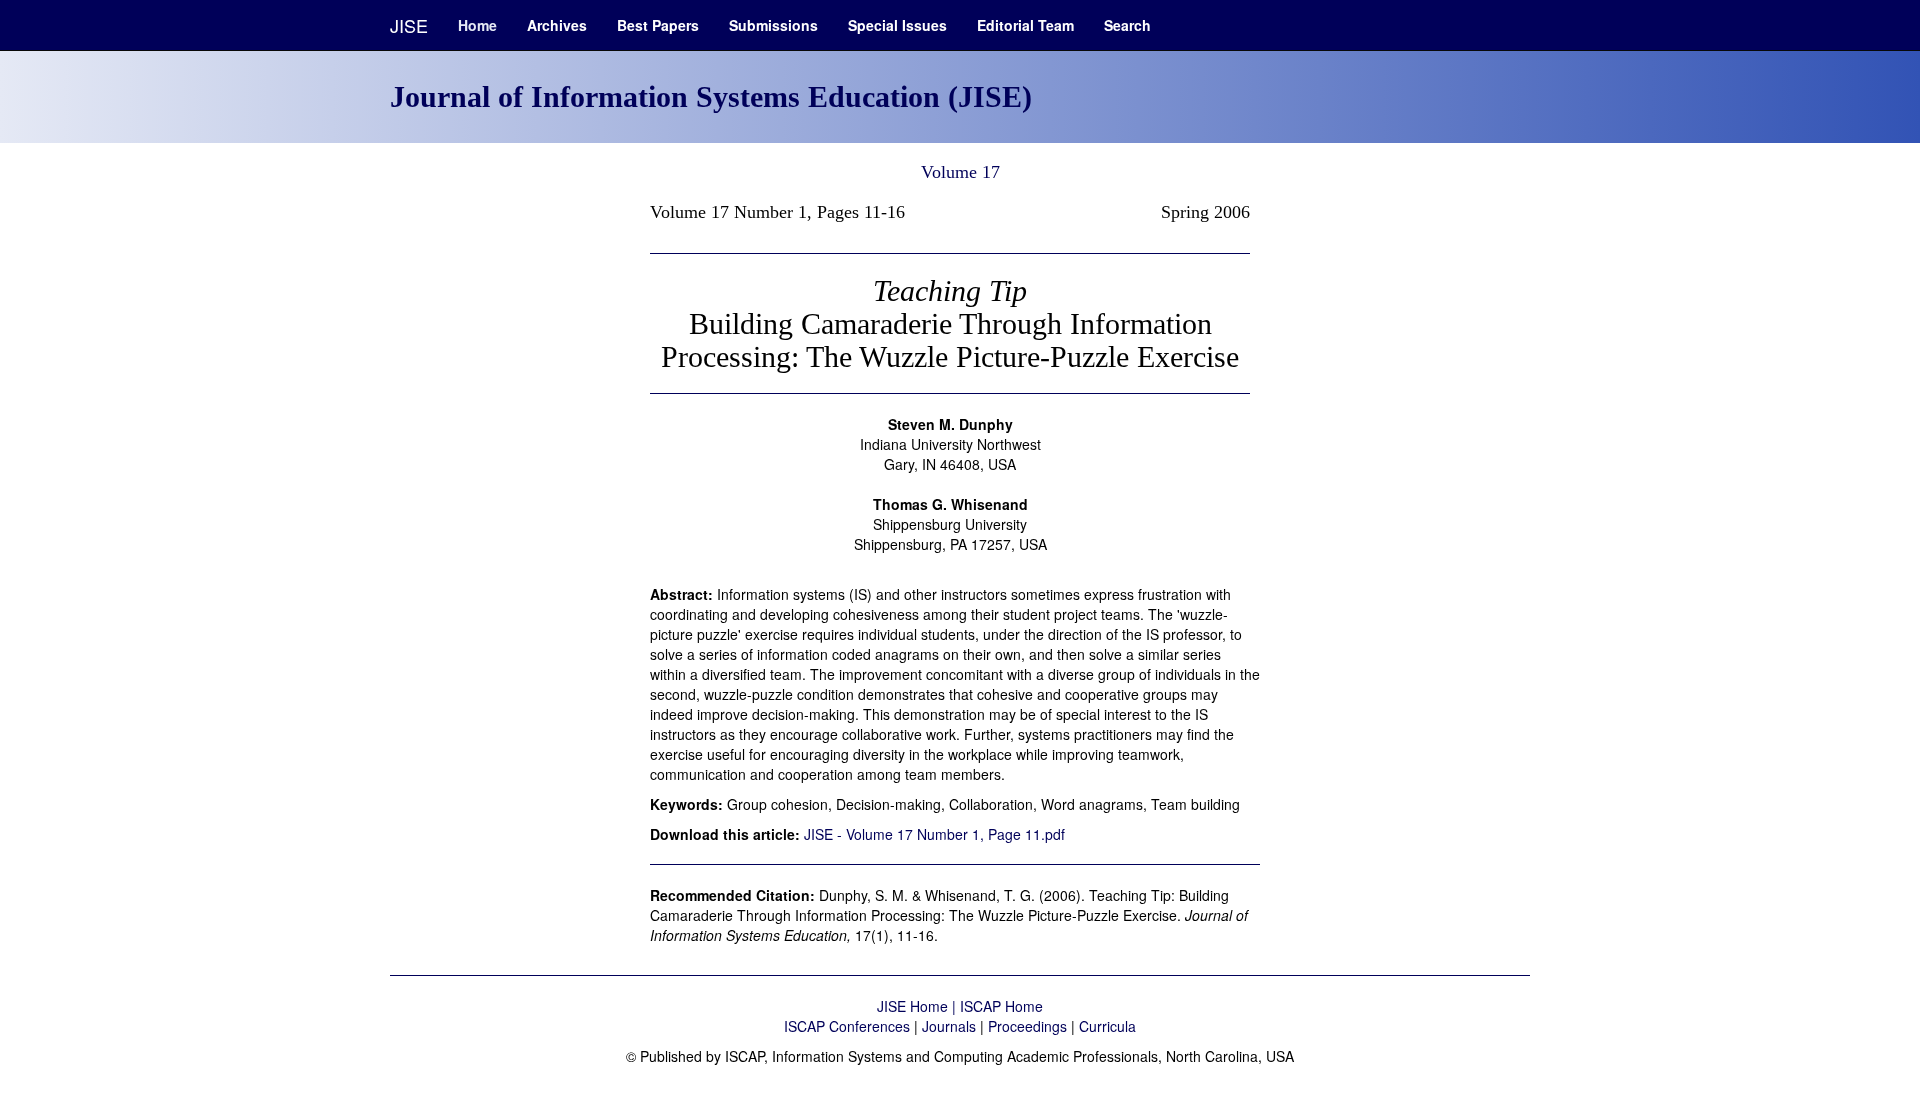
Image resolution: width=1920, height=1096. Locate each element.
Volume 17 (960, 172)
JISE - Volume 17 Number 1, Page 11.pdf (934, 834)
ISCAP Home (1001, 1006)
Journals (949, 1026)
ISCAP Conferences (847, 1026)
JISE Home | (918, 1006)
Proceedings (1027, 1026)
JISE (409, 25)
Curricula (1107, 1026)
